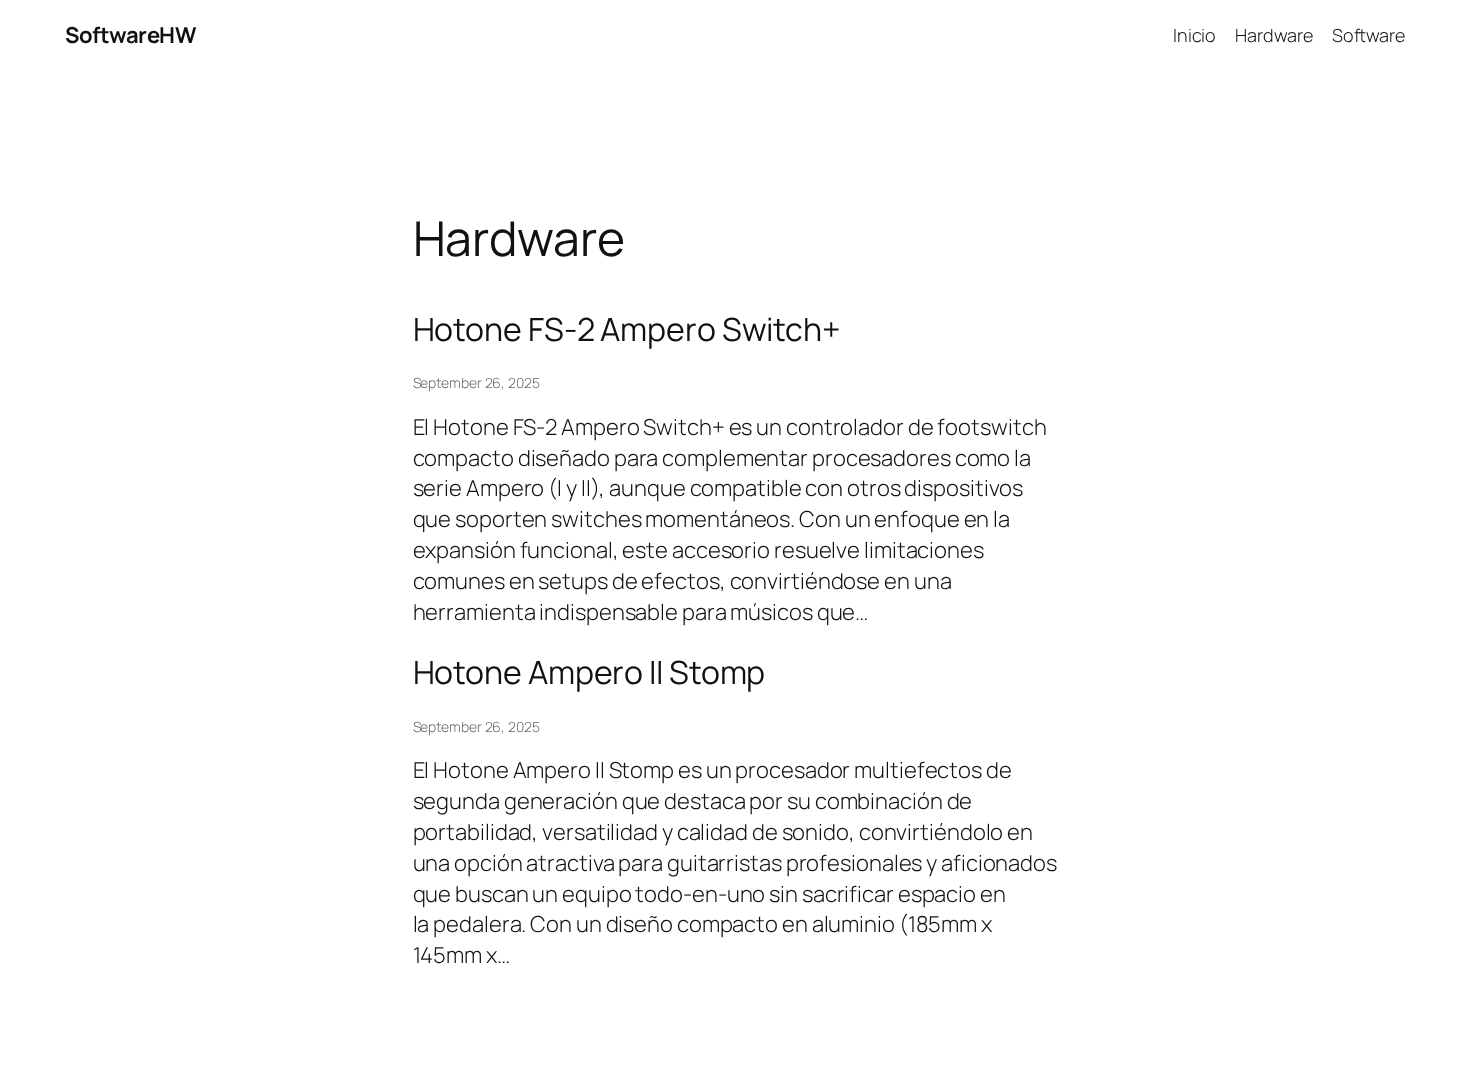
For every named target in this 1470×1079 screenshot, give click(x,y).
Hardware (1273, 35)
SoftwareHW (130, 35)
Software (1368, 35)
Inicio (1194, 35)
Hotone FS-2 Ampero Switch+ (626, 329)
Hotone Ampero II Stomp (589, 672)
